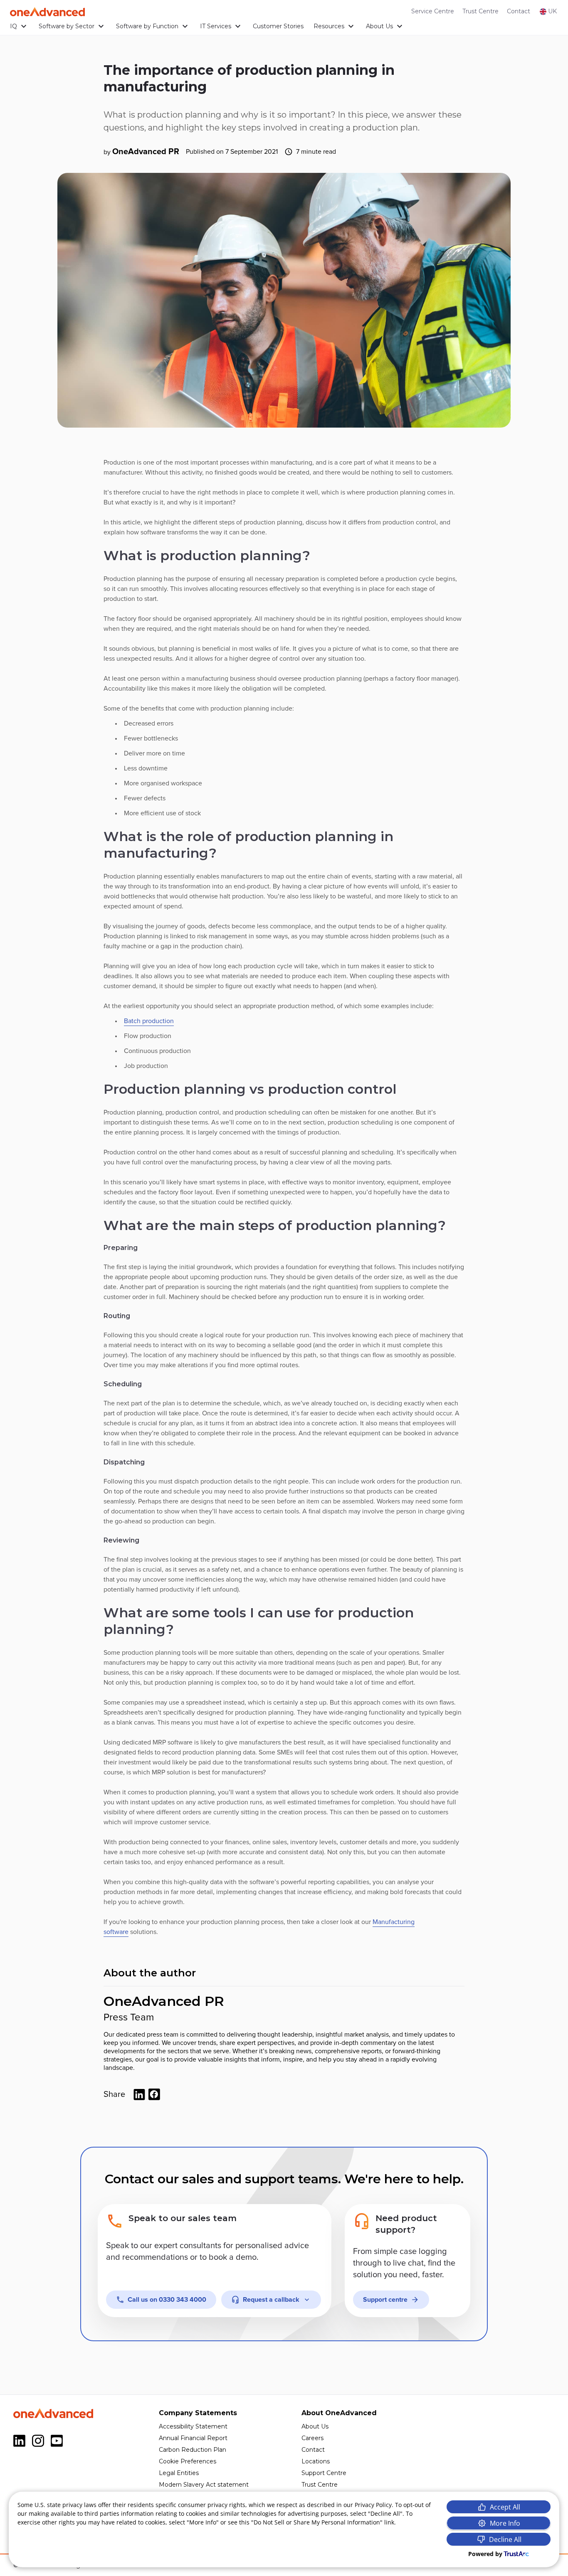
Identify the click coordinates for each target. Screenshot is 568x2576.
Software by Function (147, 26)
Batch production (149, 1021)
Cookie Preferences (188, 2461)
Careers (312, 2438)
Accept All (505, 2507)
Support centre (385, 2300)
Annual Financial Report (193, 2438)
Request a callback (271, 2300)
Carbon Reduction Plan (193, 2450)
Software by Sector (67, 26)
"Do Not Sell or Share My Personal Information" (317, 2522)
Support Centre (324, 2473)
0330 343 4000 (167, 2300)
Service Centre (433, 11)
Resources (329, 26)
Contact (519, 11)
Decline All (505, 2539)
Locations (316, 2461)
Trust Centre (480, 11)
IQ (14, 26)
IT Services (216, 26)
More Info (505, 2523)
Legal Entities (179, 2473)
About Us (379, 26)
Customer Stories (278, 26)
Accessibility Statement (193, 2426)
